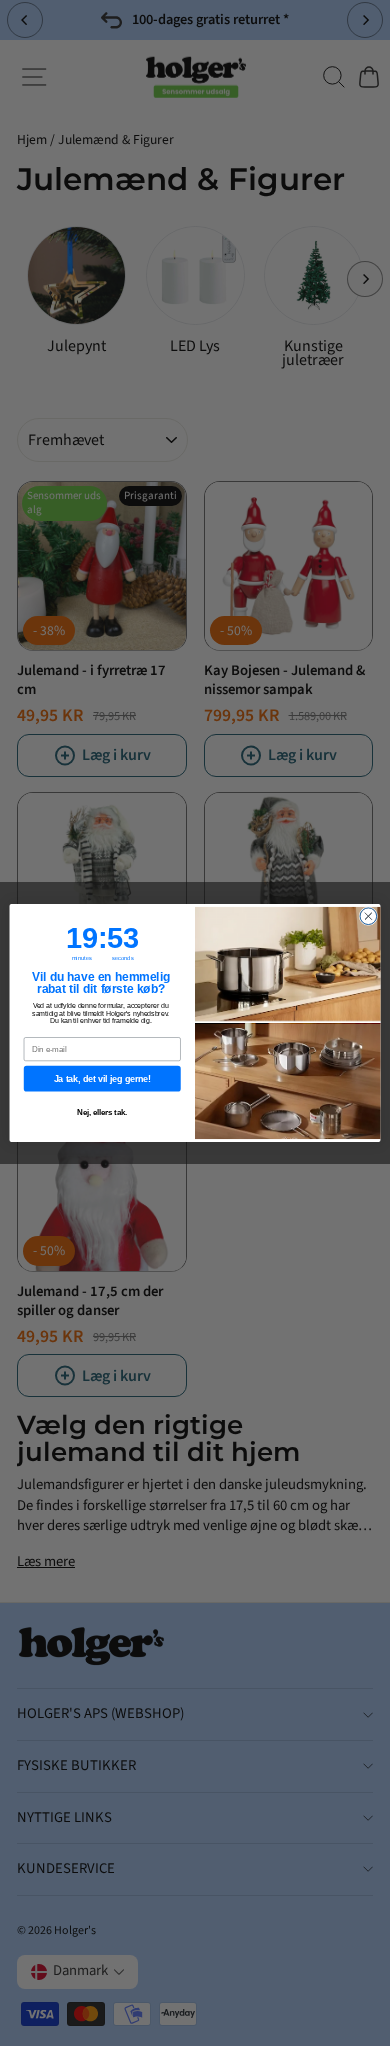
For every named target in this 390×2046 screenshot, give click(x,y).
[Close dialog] (368, 916)
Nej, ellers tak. (102, 1112)
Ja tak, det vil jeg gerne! (102, 1079)
